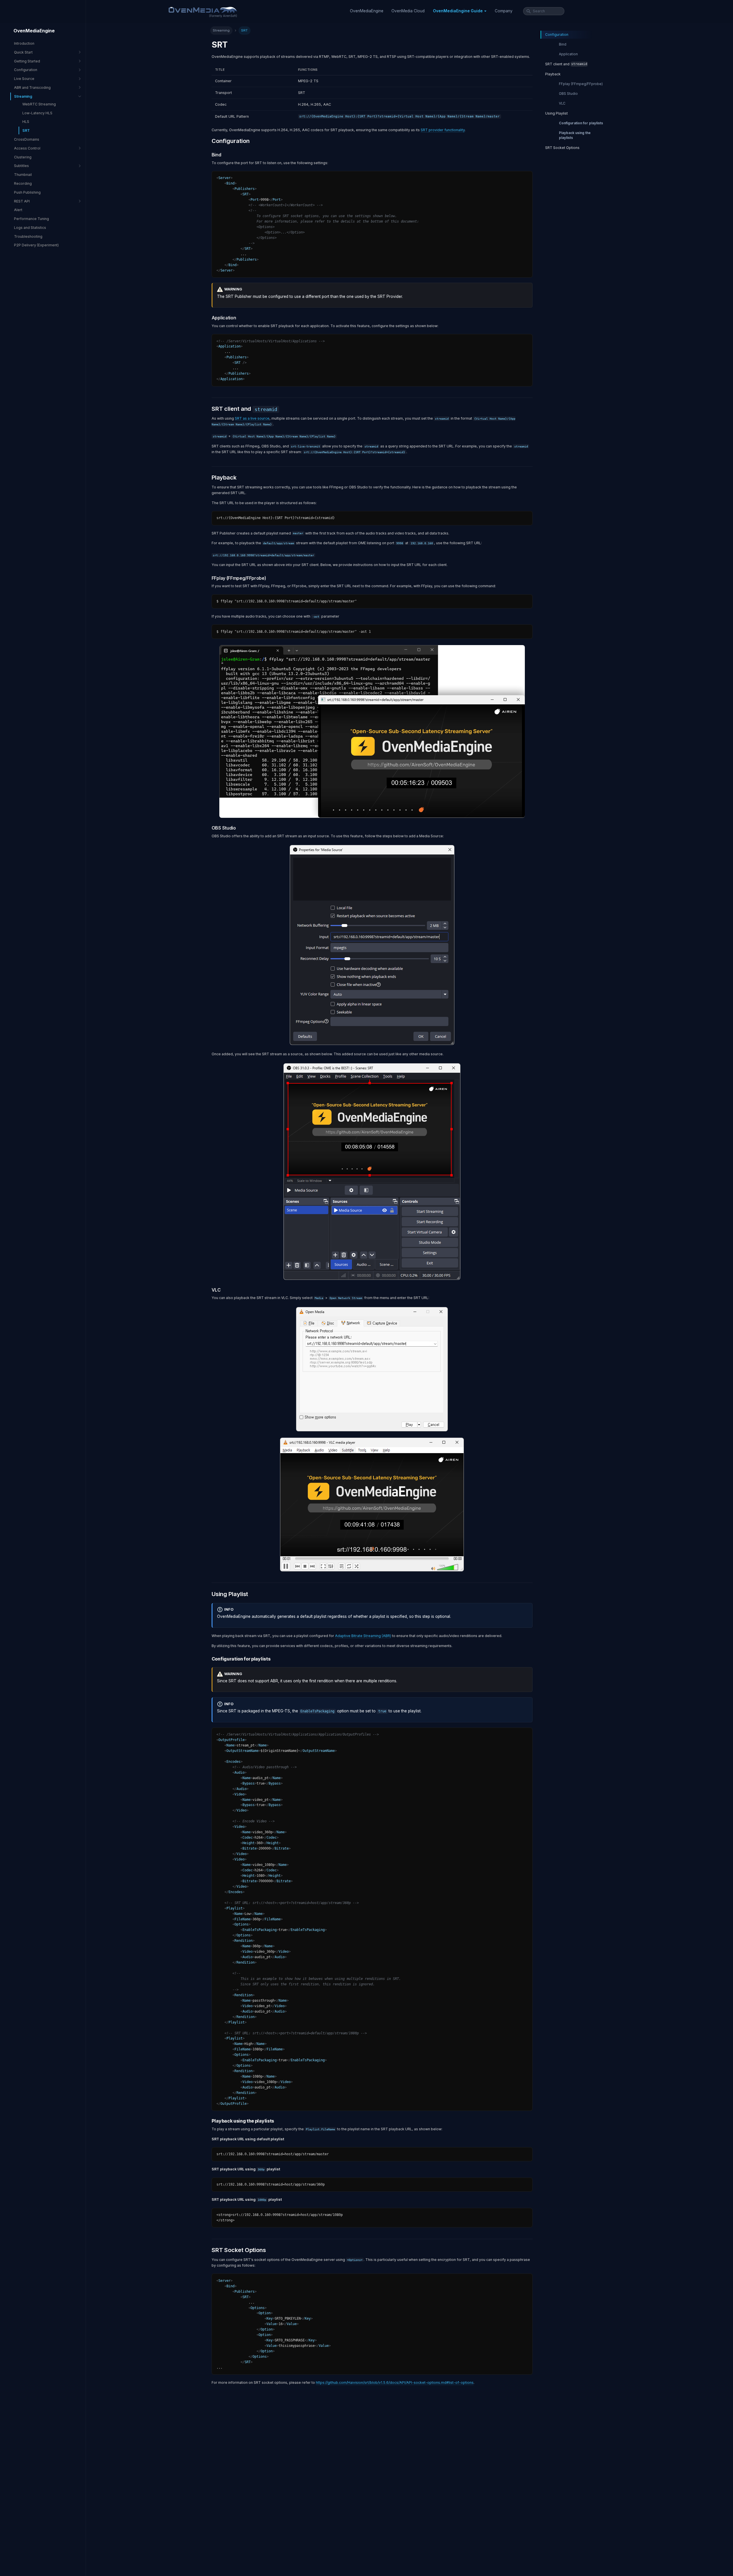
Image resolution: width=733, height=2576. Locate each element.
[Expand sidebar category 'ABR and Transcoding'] (80, 88)
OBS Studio (568, 94)
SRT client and (566, 64)
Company (504, 11)
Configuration (557, 35)
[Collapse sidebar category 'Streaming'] (80, 96)
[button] (460, 11)
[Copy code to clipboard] (526, 177)
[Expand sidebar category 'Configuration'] (80, 70)
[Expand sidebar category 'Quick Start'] (80, 52)
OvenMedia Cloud (408, 11)
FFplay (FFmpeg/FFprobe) (581, 84)
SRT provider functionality (443, 130)
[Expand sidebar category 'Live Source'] (80, 79)
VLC (562, 103)
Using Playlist (556, 113)
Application (568, 54)
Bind (563, 44)
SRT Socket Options (562, 148)
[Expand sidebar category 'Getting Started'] (80, 61)
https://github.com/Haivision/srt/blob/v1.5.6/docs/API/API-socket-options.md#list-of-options (395, 2383)
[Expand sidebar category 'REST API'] (80, 201)
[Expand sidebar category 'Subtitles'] (80, 166)
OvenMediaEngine (367, 11)
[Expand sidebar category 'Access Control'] (80, 148)
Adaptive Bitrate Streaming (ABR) (363, 1636)
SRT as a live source (252, 418)
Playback (553, 74)
